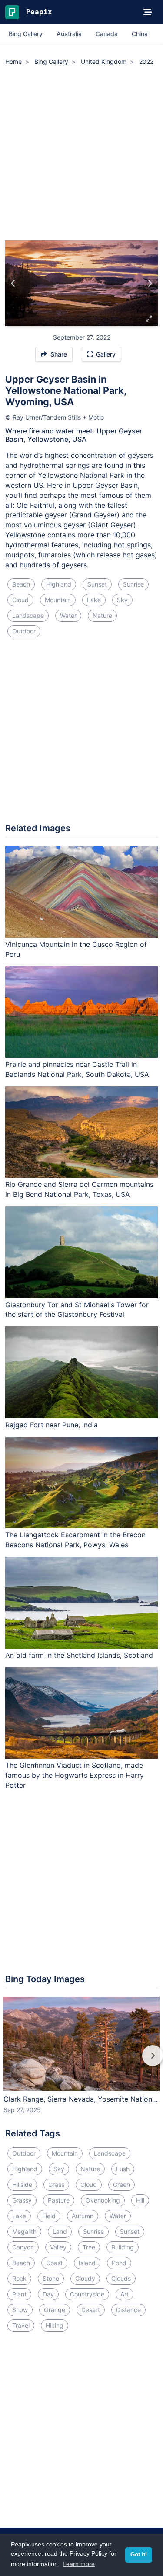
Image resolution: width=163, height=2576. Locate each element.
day (48, 2294)
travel (21, 2325)
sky (122, 600)
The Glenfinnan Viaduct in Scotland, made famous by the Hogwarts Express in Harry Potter (75, 1775)
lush (123, 2169)
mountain (58, 600)
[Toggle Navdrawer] (148, 12)
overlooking (103, 2200)
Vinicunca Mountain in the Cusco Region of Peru (76, 949)
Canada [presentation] (107, 34)
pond (119, 2263)
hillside (22, 2184)
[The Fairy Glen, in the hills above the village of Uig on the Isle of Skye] (150, 283)
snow (20, 2310)
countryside (87, 2294)
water (68, 615)
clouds (121, 2278)
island (87, 2263)
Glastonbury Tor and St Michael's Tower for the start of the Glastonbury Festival (77, 1310)
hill (140, 2200)
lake (94, 600)
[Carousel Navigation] (81, 2062)
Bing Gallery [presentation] (26, 34)
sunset (97, 584)
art (125, 2294)
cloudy (85, 2278)
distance (128, 2310)
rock (19, 2278)
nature (102, 615)
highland (59, 584)
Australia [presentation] (69, 34)
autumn (83, 2216)
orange (55, 2310)
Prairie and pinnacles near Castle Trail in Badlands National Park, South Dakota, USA (77, 1069)
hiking (55, 2325)
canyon (23, 2247)
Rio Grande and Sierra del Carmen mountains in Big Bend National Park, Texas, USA (79, 1189)
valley (58, 2247)
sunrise (133, 584)
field (49, 2216)
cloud (20, 600)
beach (21, 584)
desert (91, 2310)
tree (89, 2247)
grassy (22, 2200)
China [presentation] (140, 34)
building (123, 2247)
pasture (59, 2200)
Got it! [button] (139, 2555)
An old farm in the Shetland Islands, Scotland (79, 1655)
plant (19, 2294)
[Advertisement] (81, 155)
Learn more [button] (79, 2564)
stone (51, 2278)
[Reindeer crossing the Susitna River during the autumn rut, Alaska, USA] (13, 283)
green (121, 2184)
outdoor (24, 631)
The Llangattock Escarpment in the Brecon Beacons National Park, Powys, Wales (75, 1540)
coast (54, 2263)
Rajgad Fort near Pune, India (52, 1425)
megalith (24, 2231)
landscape (28, 615)
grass (56, 2184)
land (60, 2231)
